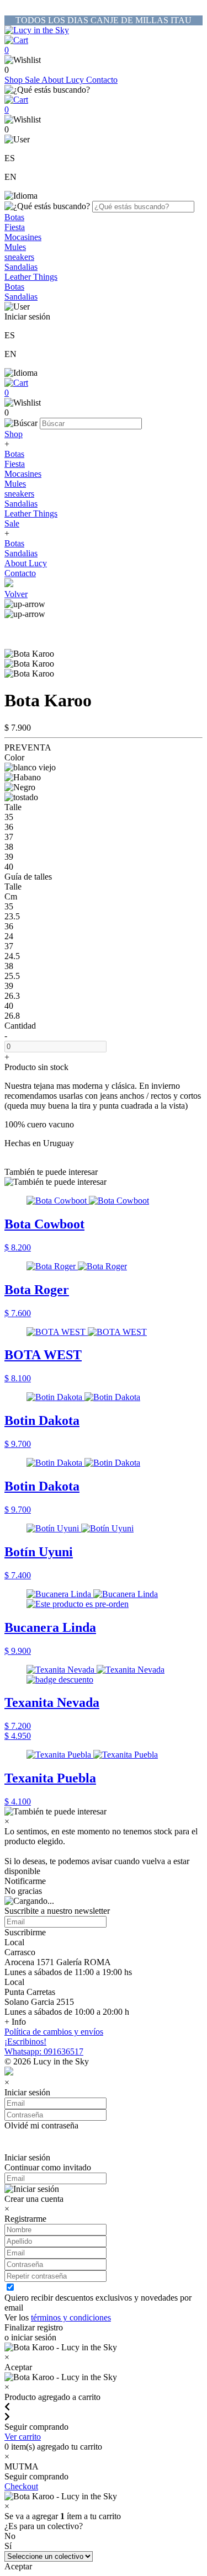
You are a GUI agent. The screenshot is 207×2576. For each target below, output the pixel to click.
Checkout (21, 2486)
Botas (14, 217)
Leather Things (31, 277)
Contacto (102, 80)
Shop (15, 80)
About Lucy (64, 80)
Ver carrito (23, 2437)
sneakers (19, 257)
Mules (15, 247)
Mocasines (23, 237)
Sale (33, 80)
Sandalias (21, 267)
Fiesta (15, 227)
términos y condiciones (71, 2317)
